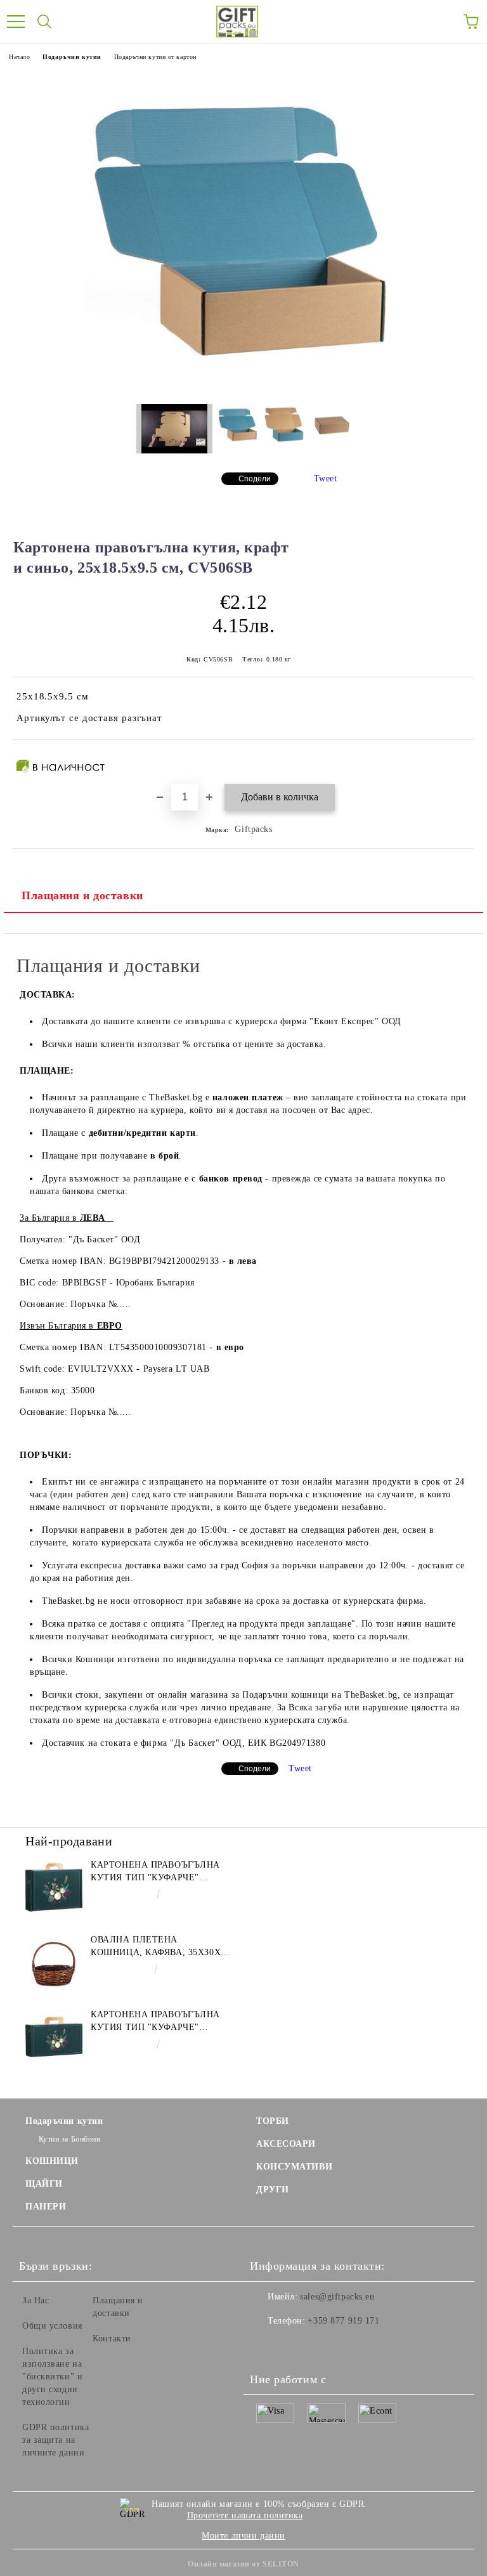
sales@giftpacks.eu (337, 2297)
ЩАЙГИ (44, 2184)
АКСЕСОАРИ (286, 2144)
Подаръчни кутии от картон (155, 57)
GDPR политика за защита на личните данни (55, 2440)
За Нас (36, 2300)
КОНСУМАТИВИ (294, 2167)
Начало (19, 57)
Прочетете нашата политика (245, 2515)
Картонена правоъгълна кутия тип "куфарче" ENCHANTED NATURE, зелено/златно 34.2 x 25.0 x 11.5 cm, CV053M (159, 1872)
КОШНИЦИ (52, 2161)
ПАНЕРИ (46, 2207)
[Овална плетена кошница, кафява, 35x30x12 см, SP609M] (54, 1962)
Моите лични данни (243, 2536)
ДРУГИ (273, 2189)
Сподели (255, 479)
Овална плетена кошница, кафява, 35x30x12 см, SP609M (160, 1947)
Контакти (112, 2339)
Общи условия (52, 2326)
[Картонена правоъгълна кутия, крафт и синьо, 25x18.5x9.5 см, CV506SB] (243, 385)
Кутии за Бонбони (70, 2139)
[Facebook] (266, 2346)
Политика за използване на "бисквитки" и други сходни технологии (52, 2377)
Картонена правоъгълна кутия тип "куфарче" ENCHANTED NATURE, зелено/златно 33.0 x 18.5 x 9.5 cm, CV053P (159, 2022)
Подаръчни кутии (72, 57)
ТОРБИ (273, 2121)
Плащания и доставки (82, 895)
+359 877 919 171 (343, 2321)
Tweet (326, 478)
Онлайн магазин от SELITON (243, 2564)
